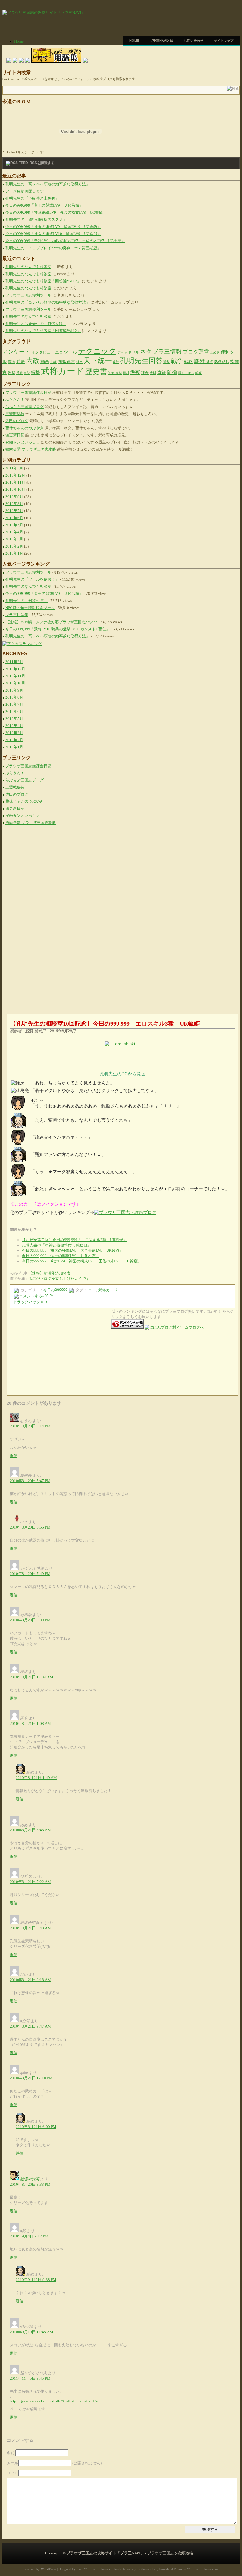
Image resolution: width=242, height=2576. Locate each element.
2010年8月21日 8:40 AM (30, 1928)
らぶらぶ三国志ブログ (24, 407)
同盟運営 (66, 361)
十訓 (53, 362)
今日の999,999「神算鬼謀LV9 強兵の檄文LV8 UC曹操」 (56, 212)
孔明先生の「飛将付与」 (26, 601)
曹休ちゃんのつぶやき (24, 428)
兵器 (21, 361)
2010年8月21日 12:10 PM (31, 2078)
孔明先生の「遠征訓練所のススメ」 (36, 220)
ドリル (134, 352)
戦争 (177, 361)
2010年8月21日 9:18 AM (30, 1980)
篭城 (119, 373)
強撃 (167, 362)
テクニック (97, 351)
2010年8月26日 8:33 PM (30, 2184)
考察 (135, 372)
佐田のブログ (17, 421)
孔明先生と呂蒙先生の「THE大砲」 (36, 324)
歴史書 (96, 371)
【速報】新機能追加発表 (49, 1273)
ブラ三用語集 (17, 615)
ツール (70, 352)
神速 (111, 373)
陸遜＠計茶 (30, 2179)
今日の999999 (55, 1290)
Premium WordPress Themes (193, 2569)
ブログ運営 (196, 352)
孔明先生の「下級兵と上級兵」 (32, 198)
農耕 (153, 373)
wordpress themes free (142, 2569)
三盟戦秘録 (15, 414)
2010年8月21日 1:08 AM (30, 1723)
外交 (79, 362)
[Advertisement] (171, 54)
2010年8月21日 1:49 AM (36, 1778)
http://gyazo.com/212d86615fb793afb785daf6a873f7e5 (55, 2401)
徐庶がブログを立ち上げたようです (59, 1279)
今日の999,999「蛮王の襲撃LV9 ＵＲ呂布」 (44, 205)
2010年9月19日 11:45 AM (31, 2332)
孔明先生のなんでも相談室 (28, 267)
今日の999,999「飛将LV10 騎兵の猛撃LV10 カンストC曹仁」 (58, 629)
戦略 (189, 361)
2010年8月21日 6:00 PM (36, 2127)
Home (134, 41)
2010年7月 (14, 511)
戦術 (199, 361)
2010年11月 (15, 482)
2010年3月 (14, 539)
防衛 (172, 372)
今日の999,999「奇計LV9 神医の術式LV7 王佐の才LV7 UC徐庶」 (65, 241)
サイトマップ (224, 41)
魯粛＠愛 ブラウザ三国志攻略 (31, 449)
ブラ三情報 (167, 352)
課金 (145, 373)
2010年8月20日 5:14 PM (30, 1426)
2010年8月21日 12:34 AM (31, 1677)
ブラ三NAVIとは (161, 41)
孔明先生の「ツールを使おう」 (32, 579)
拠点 (209, 362)
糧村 (126, 373)
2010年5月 (14, 525)
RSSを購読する (42, 163)
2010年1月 (14, 553)
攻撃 (12, 373)
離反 (199, 373)
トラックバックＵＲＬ (32, 1302)
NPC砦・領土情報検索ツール (30, 608)
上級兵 (215, 353)
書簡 (27, 373)
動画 (45, 361)
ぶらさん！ (15, 400)
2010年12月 (15, 475)
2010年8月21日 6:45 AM (30, 1830)
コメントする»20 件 (36, 1296)
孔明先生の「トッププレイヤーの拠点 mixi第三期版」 (53, 248)
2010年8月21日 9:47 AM (30, 2026)
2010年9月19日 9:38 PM (36, 2280)
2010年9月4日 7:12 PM (29, 2236)
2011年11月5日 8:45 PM (30, 2378)
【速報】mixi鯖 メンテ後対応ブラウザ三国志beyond (51, 622)
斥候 (19, 373)
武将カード (62, 371)
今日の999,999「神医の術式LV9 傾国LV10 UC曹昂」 (53, 227)
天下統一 (98, 361)
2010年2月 (14, 546)
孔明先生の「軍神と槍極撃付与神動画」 (56, 1245)
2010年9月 (14, 497)
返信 (14, 1456)
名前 (11, 2453)
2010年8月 (14, 504)
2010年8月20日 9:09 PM (30, 1620)
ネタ (146, 352)
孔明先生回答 (141, 361)
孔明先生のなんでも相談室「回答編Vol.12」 (43, 281)
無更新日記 (15, 435)
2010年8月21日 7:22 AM (30, 1882)
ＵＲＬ (13, 2473)
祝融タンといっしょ (23, 442)
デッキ (122, 353)
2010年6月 (14, 518)
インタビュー (43, 352)
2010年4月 (14, 532)
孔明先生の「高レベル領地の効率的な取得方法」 (48, 184)
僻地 (12, 362)
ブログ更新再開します (24, 191)
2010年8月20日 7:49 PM (30, 1574)
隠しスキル (186, 373)
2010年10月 (15, 489)
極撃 (35, 372)
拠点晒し (222, 362)
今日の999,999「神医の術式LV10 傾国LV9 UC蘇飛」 (53, 234)
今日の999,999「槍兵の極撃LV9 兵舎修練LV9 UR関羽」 (72, 1250)
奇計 (116, 362)
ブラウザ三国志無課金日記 (28, 392)
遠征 (161, 372)
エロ (59, 352)
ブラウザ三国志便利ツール (28, 295)
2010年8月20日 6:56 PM (30, 1527)
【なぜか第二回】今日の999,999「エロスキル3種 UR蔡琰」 (74, 1240)
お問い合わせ (194, 41)
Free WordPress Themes (94, 2569)
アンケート (16, 352)
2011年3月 (14, 468)
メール (13, 2463)
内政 (33, 361)
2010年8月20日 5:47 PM (30, 1481)
